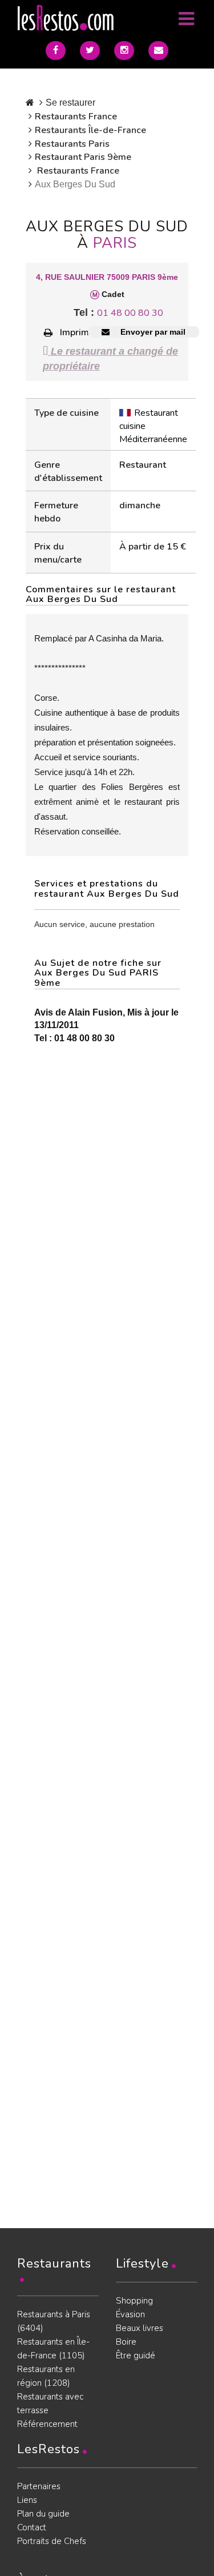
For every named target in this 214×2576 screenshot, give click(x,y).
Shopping (134, 2301)
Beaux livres (140, 2328)
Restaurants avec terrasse (50, 2404)
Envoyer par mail (152, 332)
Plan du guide (43, 2514)
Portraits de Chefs (52, 2541)
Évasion (130, 2314)
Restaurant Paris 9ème (83, 157)
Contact (32, 2527)
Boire (126, 2342)
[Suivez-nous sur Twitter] (90, 51)
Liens (27, 2500)
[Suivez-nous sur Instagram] (124, 51)
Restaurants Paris (72, 144)
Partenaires (39, 2486)
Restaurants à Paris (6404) (54, 2321)
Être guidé (136, 2356)
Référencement (47, 2424)
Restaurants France (76, 117)
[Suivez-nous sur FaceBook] (56, 51)
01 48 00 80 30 (130, 313)
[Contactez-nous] (158, 51)
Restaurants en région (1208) (46, 2376)
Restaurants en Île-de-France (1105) (53, 2349)
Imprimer (79, 332)
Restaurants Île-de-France (90, 130)
